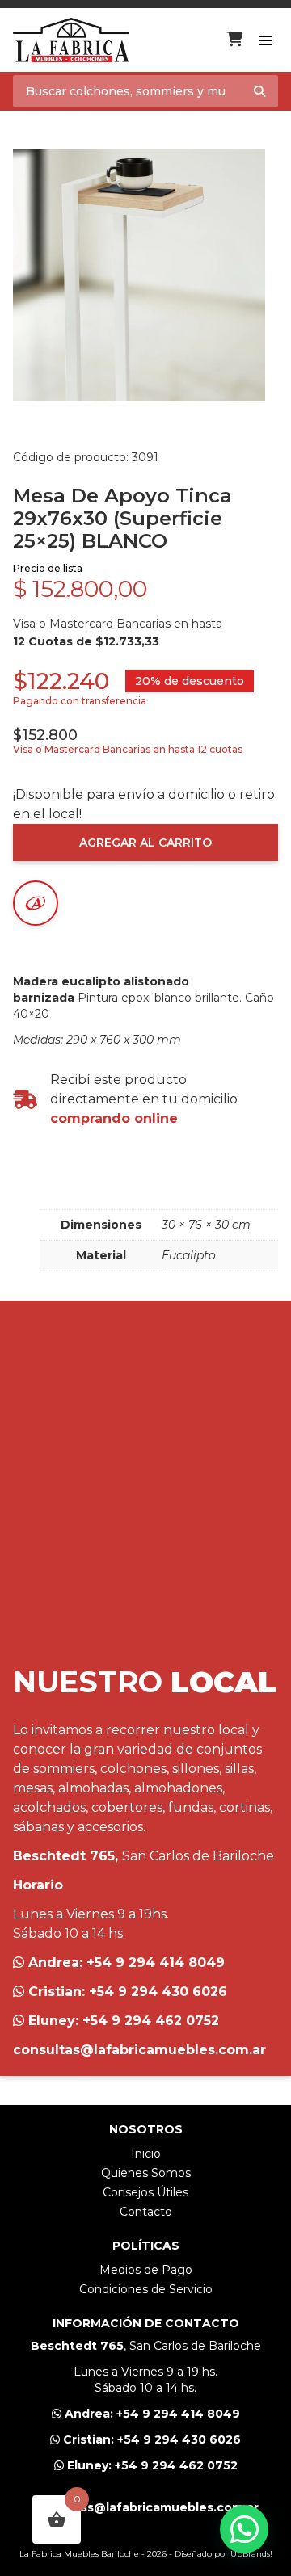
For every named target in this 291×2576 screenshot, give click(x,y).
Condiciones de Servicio (146, 2289)
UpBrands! (251, 2554)
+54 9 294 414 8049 (156, 1962)
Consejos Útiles (145, 2192)
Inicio (146, 2154)
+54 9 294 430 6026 (158, 1992)
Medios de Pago (146, 2270)
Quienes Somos (146, 2173)
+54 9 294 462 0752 (151, 2021)
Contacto (146, 2212)
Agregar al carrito (145, 843)
